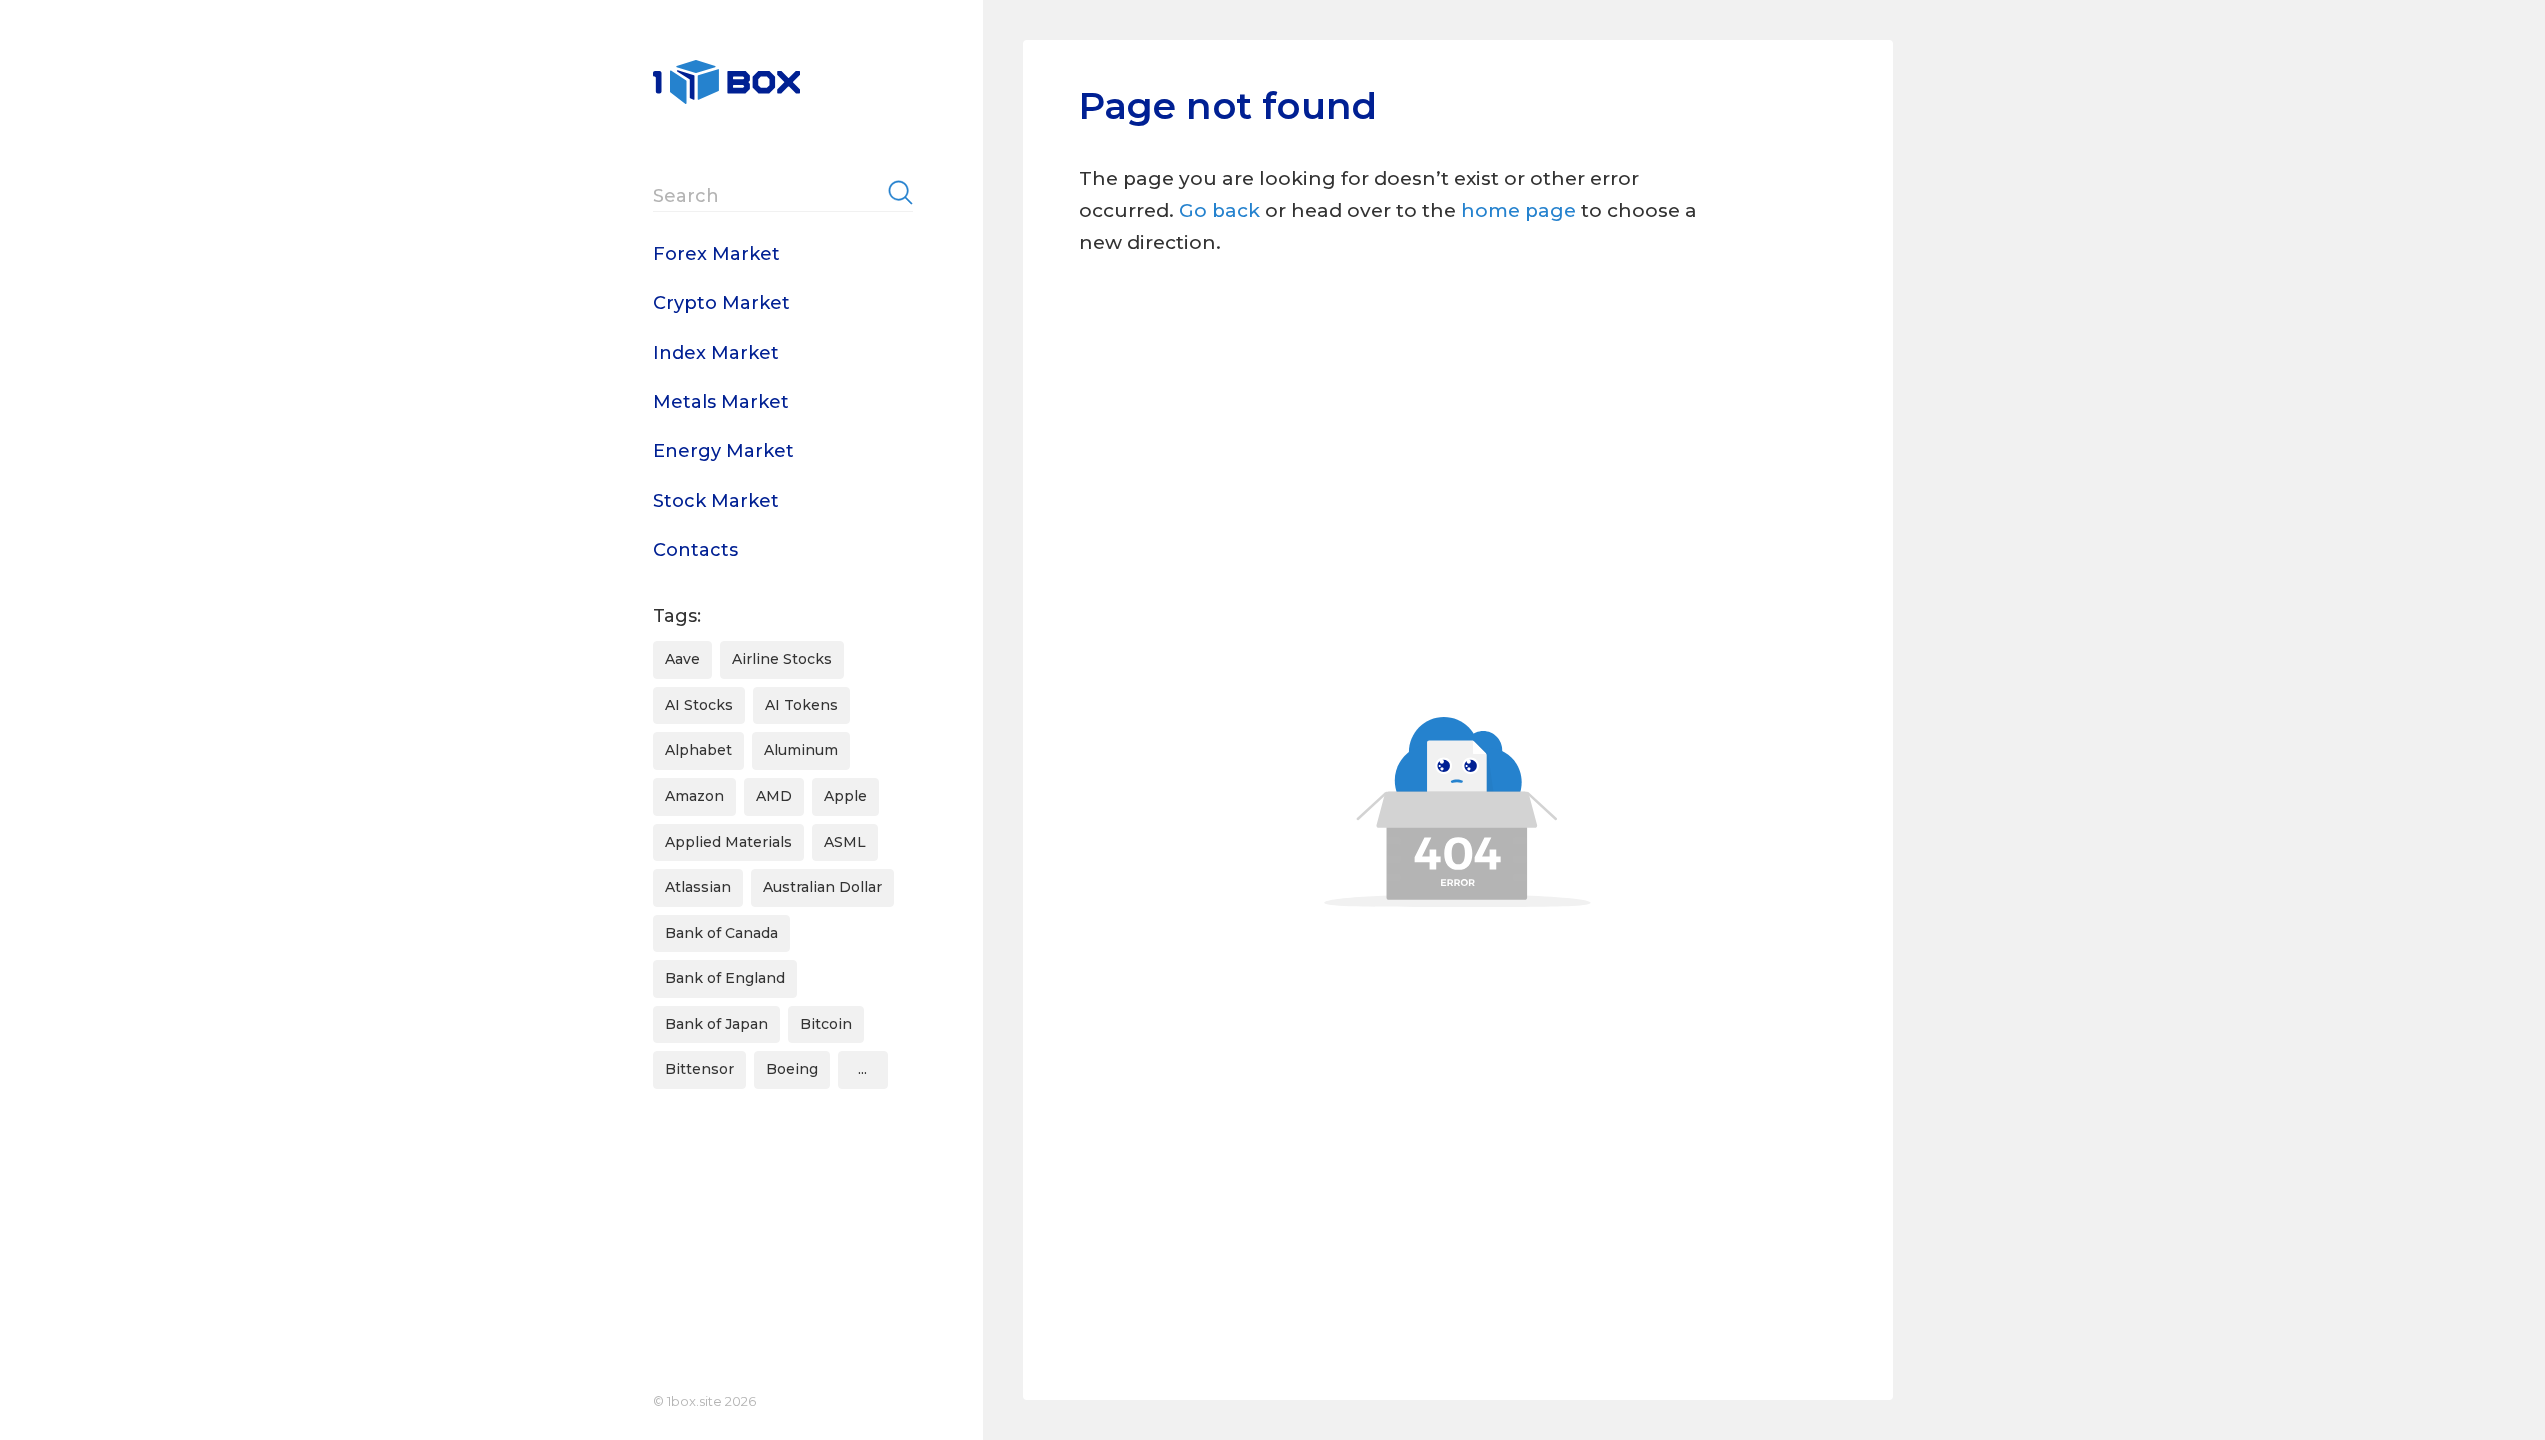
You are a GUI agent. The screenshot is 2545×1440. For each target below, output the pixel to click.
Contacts (695, 550)
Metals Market (721, 402)
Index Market (716, 353)
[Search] (900, 192)
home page (1521, 210)
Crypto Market (721, 303)
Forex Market (716, 254)
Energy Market (723, 451)
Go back (1219, 210)
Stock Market (716, 501)
